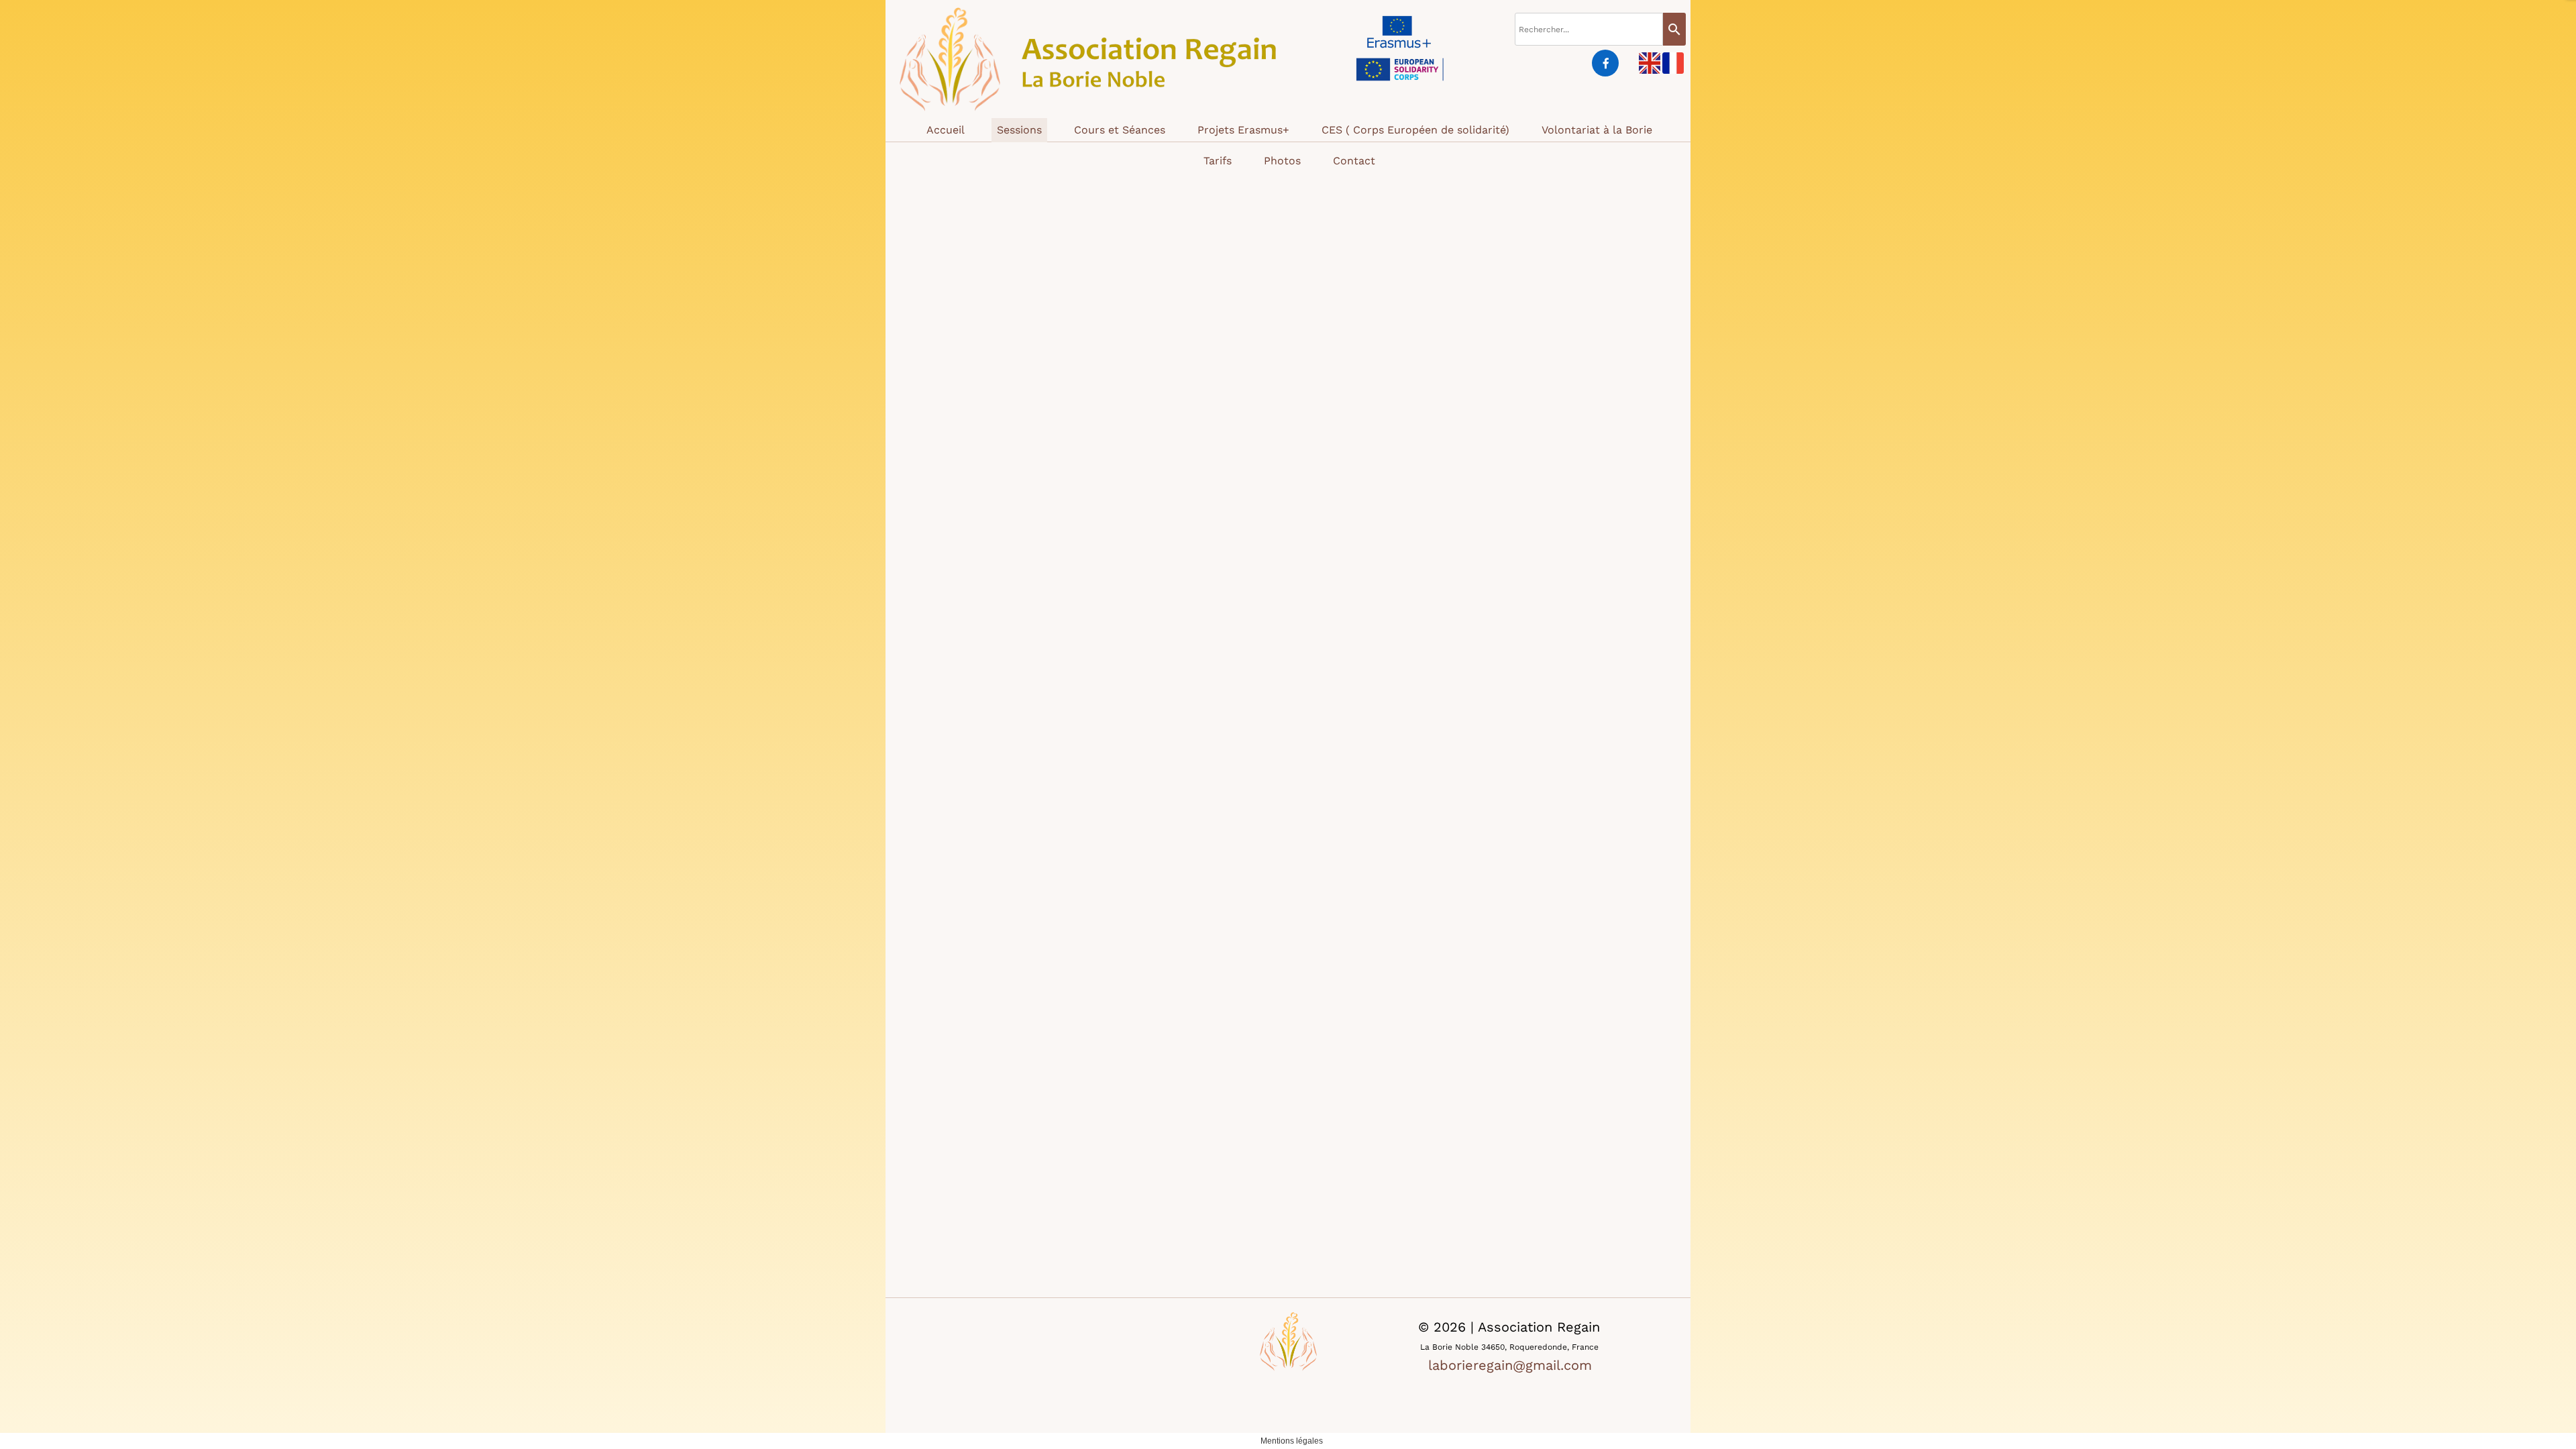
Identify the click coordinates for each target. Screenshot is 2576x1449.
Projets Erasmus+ (1243, 130)
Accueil (946, 130)
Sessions (1019, 130)
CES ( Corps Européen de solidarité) (1415, 130)
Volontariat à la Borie (1597, 130)
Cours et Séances (1120, 130)
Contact (1354, 161)
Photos (1282, 161)
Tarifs (1218, 161)
